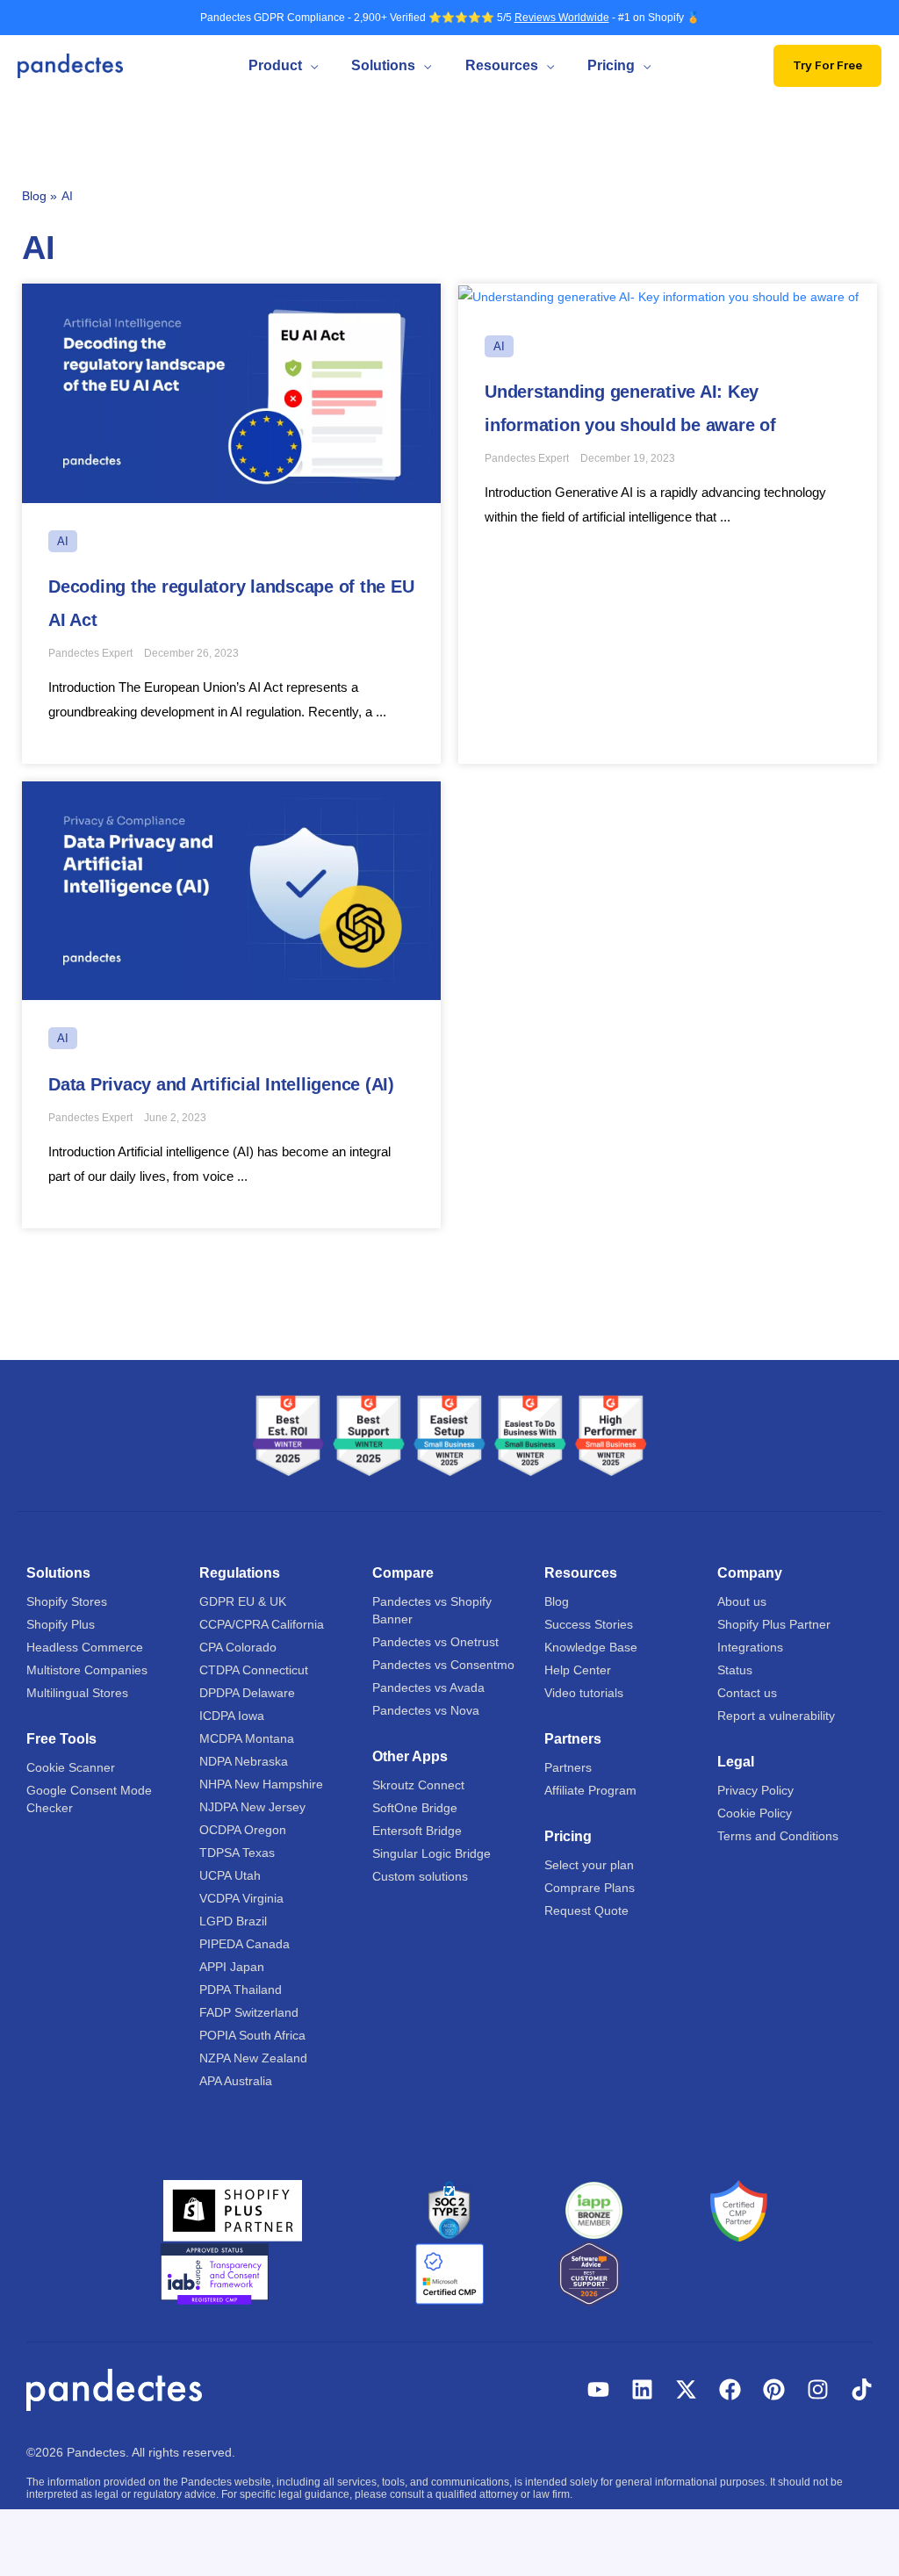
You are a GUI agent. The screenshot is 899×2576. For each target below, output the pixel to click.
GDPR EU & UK (243, 1601)
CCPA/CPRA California (262, 1624)
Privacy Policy (755, 1790)
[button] (310, 66)
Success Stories (589, 1624)
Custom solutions (420, 1876)
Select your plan (589, 1865)
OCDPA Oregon (243, 1830)
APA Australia (236, 2081)
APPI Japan (232, 1967)
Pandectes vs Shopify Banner (432, 1610)
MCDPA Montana (247, 1738)
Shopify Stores (67, 1601)
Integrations (750, 1647)
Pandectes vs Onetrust (435, 1642)
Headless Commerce (85, 1647)
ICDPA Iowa (232, 1716)
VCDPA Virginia (241, 1898)
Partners (568, 1767)
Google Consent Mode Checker (89, 1799)
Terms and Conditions (778, 1836)
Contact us (747, 1693)
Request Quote (586, 1910)
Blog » (40, 196)
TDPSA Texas (237, 1853)
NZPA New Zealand (253, 2058)
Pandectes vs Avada (428, 1687)
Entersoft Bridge (417, 1831)
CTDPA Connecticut (254, 1670)
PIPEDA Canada (245, 1944)
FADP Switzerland (249, 2012)
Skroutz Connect (418, 1785)
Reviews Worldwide (562, 18)
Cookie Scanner (71, 1767)
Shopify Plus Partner (774, 1624)
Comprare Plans (590, 1888)
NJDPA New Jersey (252, 1807)
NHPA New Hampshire (261, 1784)
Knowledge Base (591, 1647)
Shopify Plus (61, 1624)
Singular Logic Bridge (432, 1853)
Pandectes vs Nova (426, 1710)
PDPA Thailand (241, 1990)
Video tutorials (584, 1693)
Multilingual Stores (77, 1693)
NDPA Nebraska (244, 1761)
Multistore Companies (87, 1670)
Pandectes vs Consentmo (443, 1665)
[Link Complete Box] (231, 524)
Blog (557, 1601)
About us (742, 1601)
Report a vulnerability (776, 1716)
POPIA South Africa (252, 2035)
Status (735, 1670)
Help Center (578, 1670)
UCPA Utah (230, 1875)
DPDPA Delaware (247, 1693)
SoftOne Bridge (415, 1808)
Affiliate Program (590, 1790)
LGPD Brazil (233, 1921)
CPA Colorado (238, 1647)
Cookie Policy (755, 1813)
